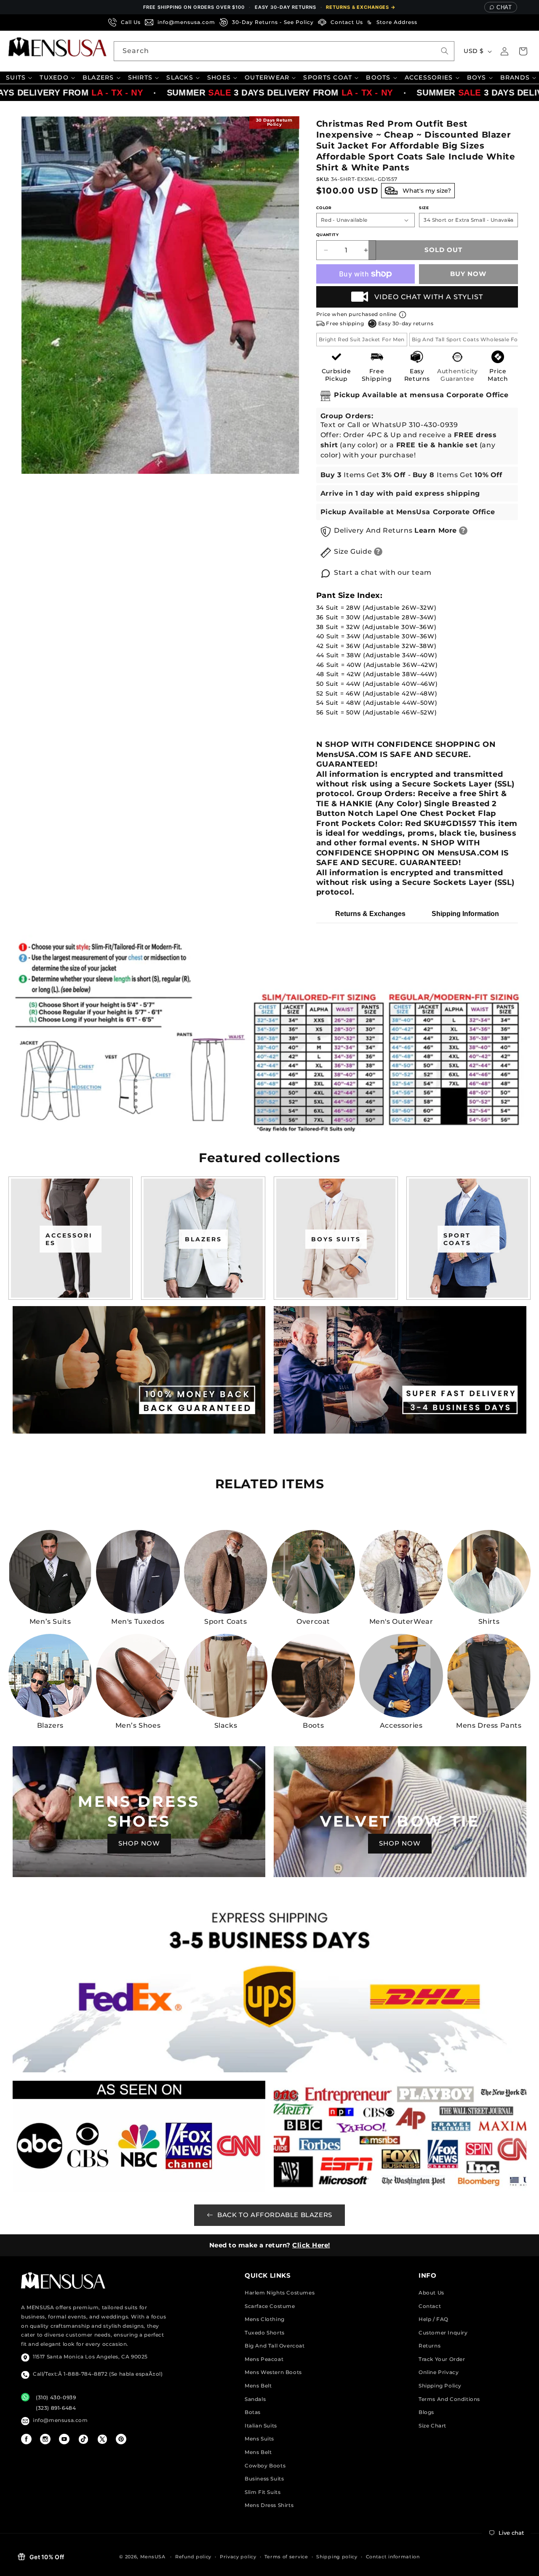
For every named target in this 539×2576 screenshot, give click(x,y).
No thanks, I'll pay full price (269, 1384)
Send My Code (269, 1362)
